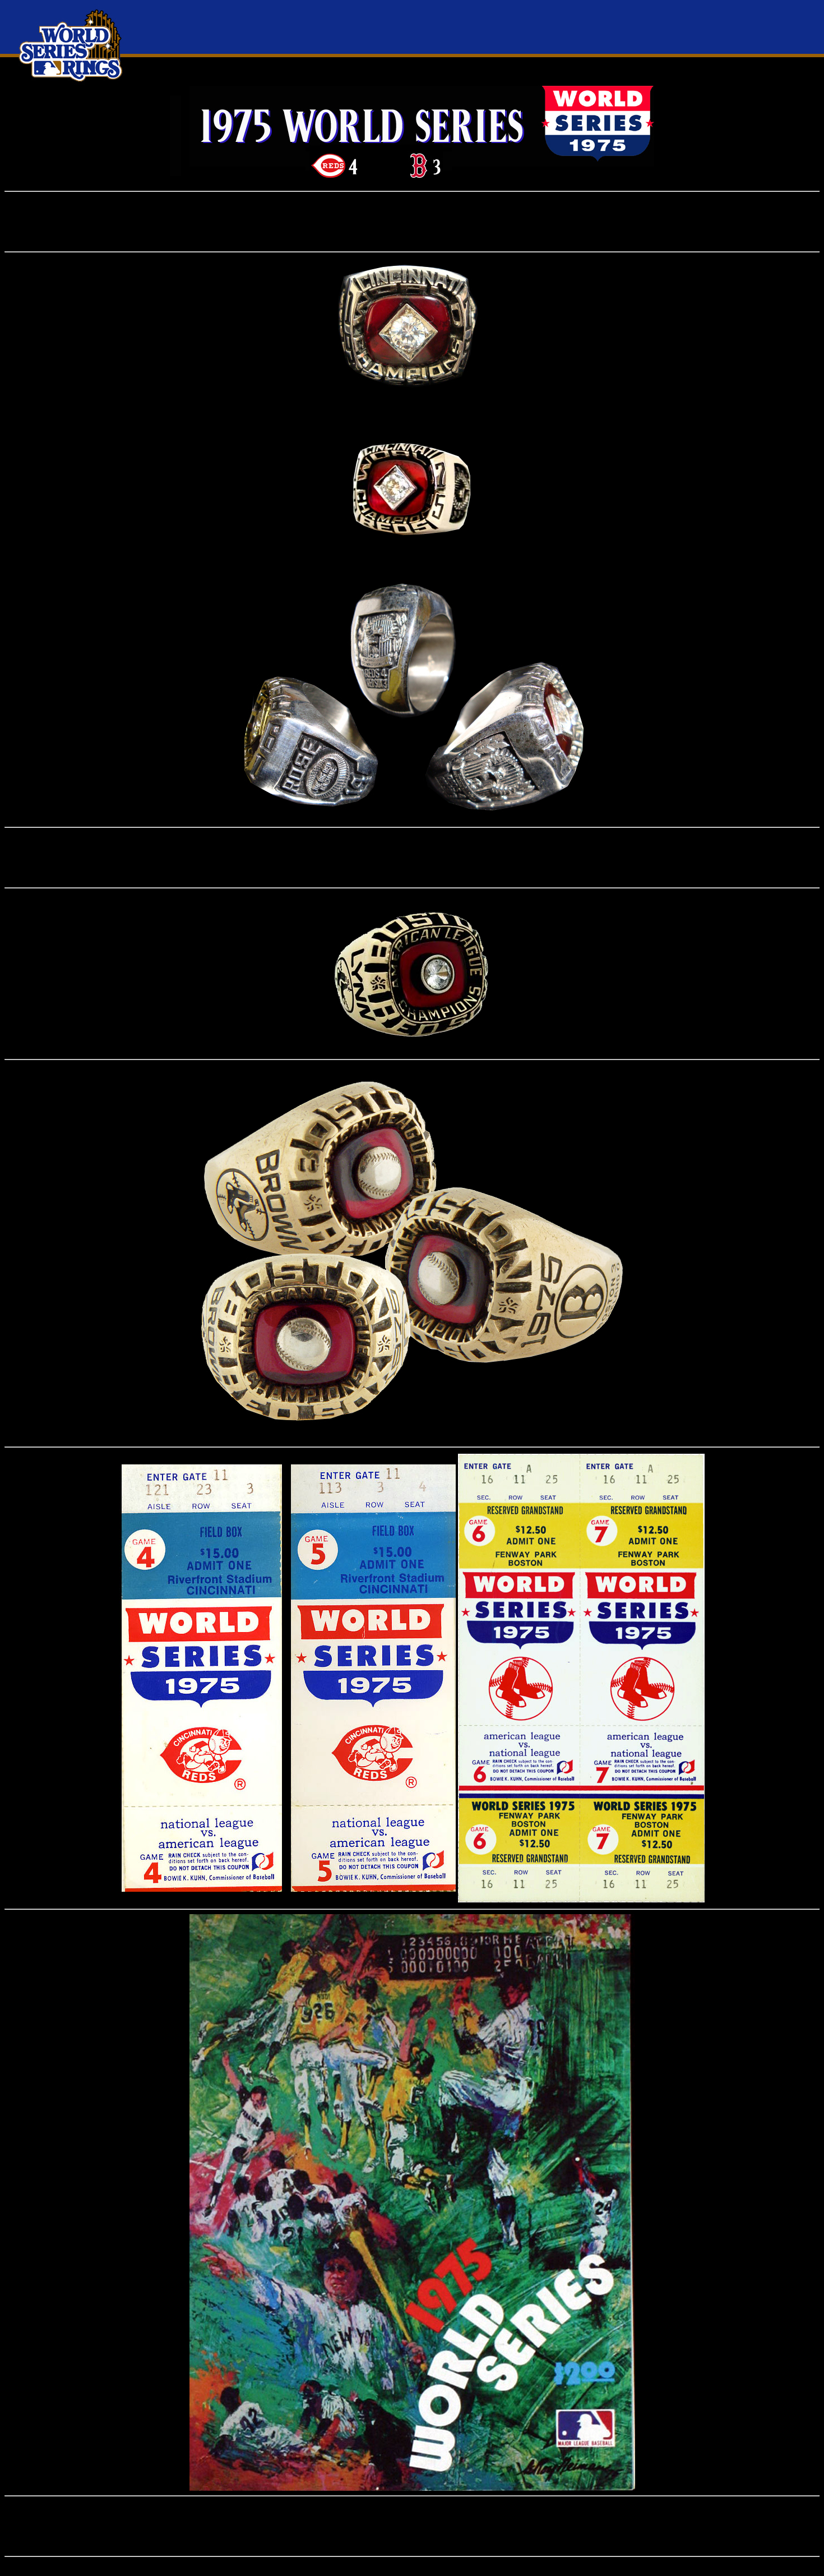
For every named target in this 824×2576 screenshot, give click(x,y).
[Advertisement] (412, 222)
